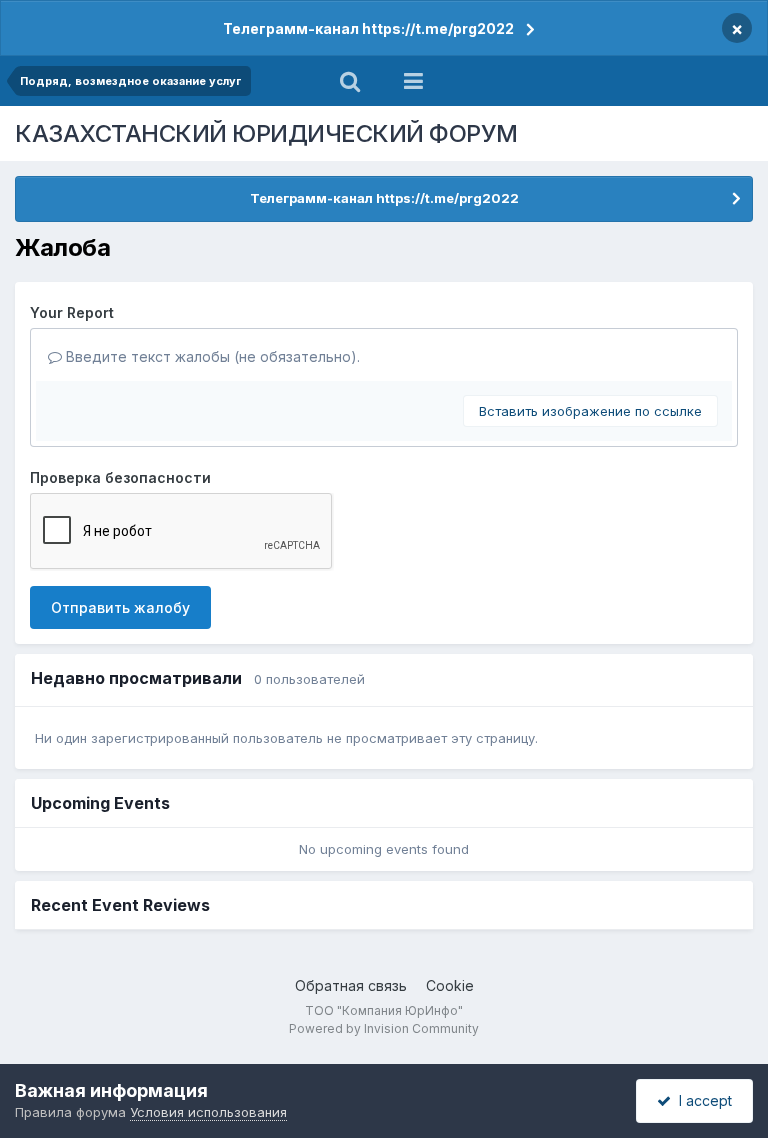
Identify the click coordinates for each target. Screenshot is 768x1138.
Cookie (450, 985)
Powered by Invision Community (384, 1028)
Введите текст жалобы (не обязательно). (211, 356)
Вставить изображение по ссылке (590, 411)
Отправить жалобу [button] (120, 607)
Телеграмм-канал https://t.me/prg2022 (368, 28)
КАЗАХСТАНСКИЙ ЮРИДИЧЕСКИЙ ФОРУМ (266, 133)
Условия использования (208, 1112)
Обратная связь (351, 985)
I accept (701, 1100)
